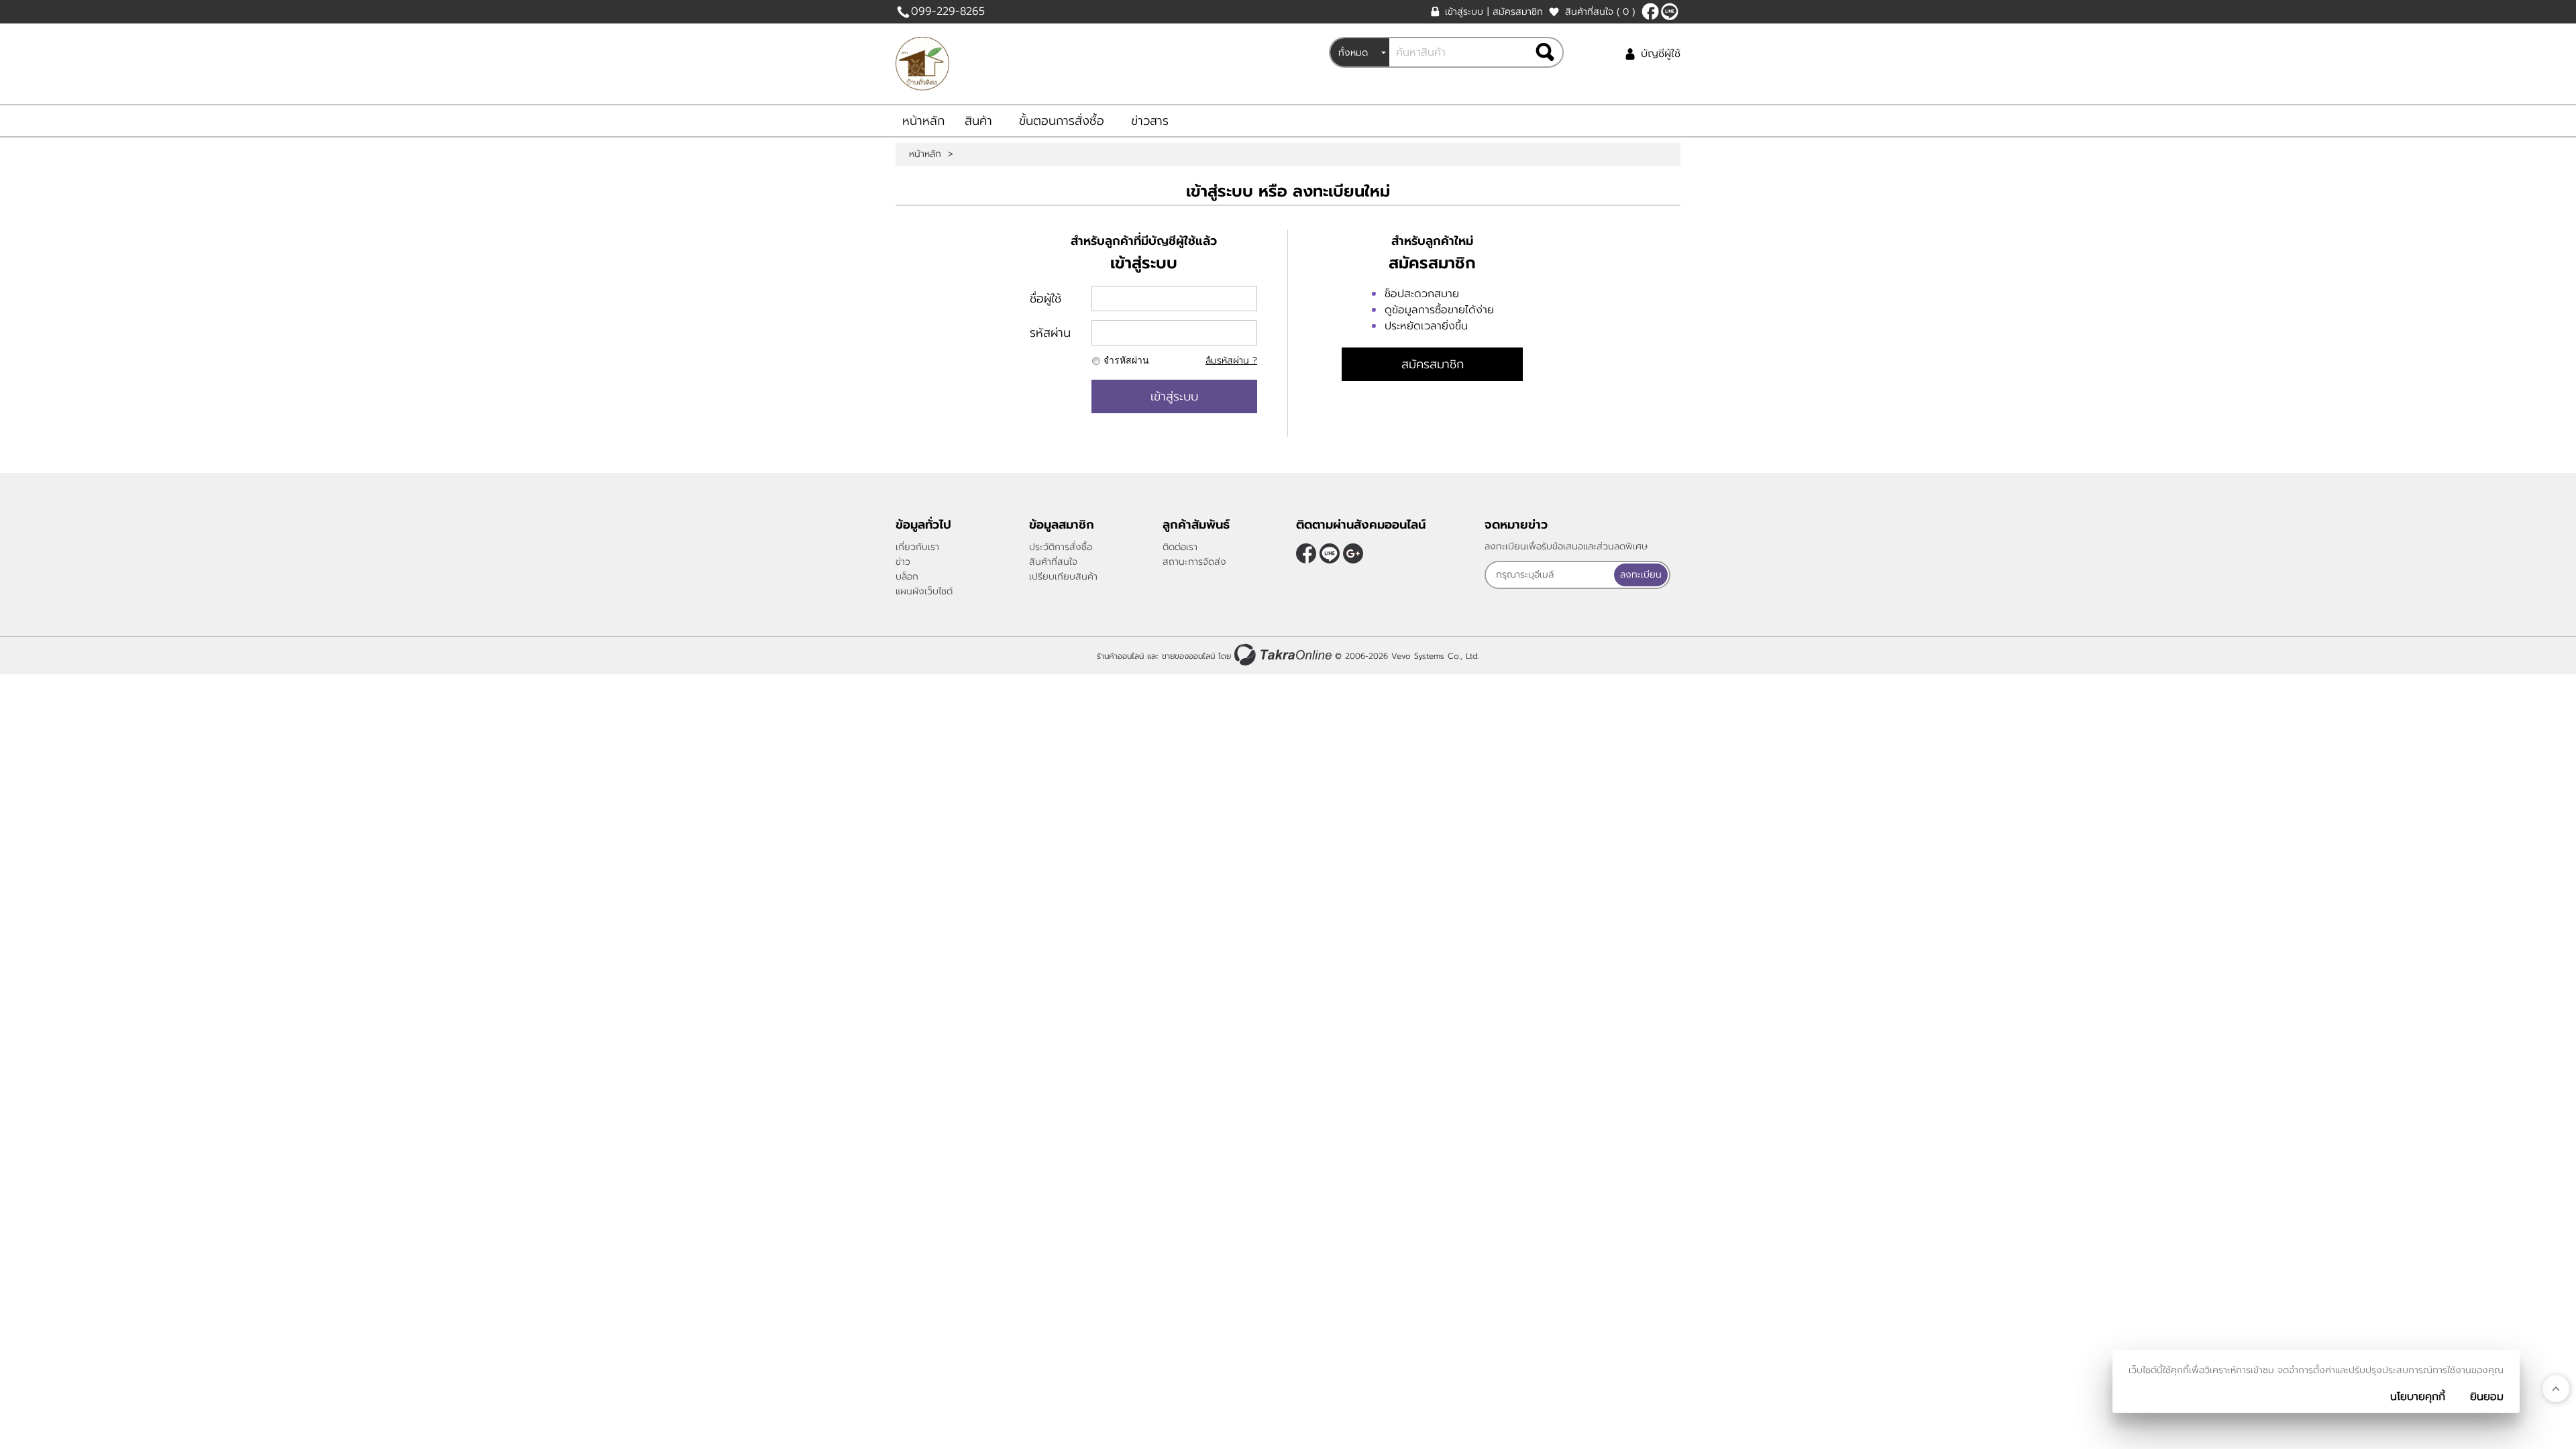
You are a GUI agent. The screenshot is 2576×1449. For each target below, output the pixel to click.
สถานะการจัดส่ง (1194, 562)
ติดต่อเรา (1180, 547)
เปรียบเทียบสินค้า (1063, 577)
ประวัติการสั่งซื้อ (1061, 547)
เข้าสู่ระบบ (1464, 12)
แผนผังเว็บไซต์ (924, 591)
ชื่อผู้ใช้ (1045, 299)
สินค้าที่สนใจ (1600, 12)
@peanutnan (1670, 11)
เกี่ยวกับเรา (917, 547)
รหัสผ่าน (1050, 333)
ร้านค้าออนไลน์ (1120, 656)
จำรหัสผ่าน (1126, 361)
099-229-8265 (948, 11)
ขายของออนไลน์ (1188, 656)
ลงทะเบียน (1641, 575)
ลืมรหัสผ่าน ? (1231, 361)
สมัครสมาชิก (1518, 12)
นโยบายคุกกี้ (2418, 1397)
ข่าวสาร (1150, 121)
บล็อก (907, 577)
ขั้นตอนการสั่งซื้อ (1062, 121)
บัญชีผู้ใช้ (1661, 54)
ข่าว (903, 562)
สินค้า (978, 121)
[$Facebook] (1650, 11)
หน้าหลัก (923, 121)
